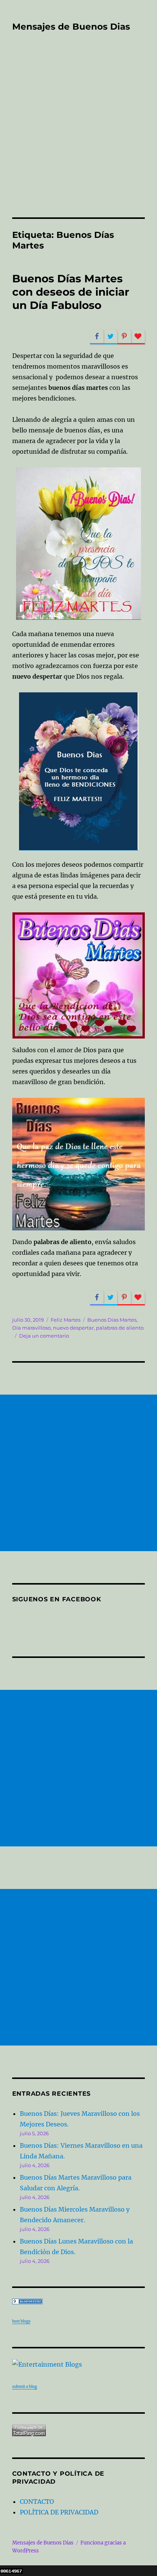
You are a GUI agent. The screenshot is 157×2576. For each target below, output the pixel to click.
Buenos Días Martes (112, 1320)
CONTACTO (37, 2502)
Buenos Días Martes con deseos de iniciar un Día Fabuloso (71, 292)
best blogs (21, 2321)
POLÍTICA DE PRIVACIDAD (59, 2512)
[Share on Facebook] (97, 337)
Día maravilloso (31, 1328)
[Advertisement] (78, 135)
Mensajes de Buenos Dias (71, 27)
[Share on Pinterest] (124, 337)
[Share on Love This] (138, 337)
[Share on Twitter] (111, 337)
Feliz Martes (66, 1320)
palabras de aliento (120, 1328)
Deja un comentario (44, 1336)
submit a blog (25, 2387)
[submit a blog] (79, 2364)
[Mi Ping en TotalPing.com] (79, 2430)
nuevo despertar (73, 1328)
